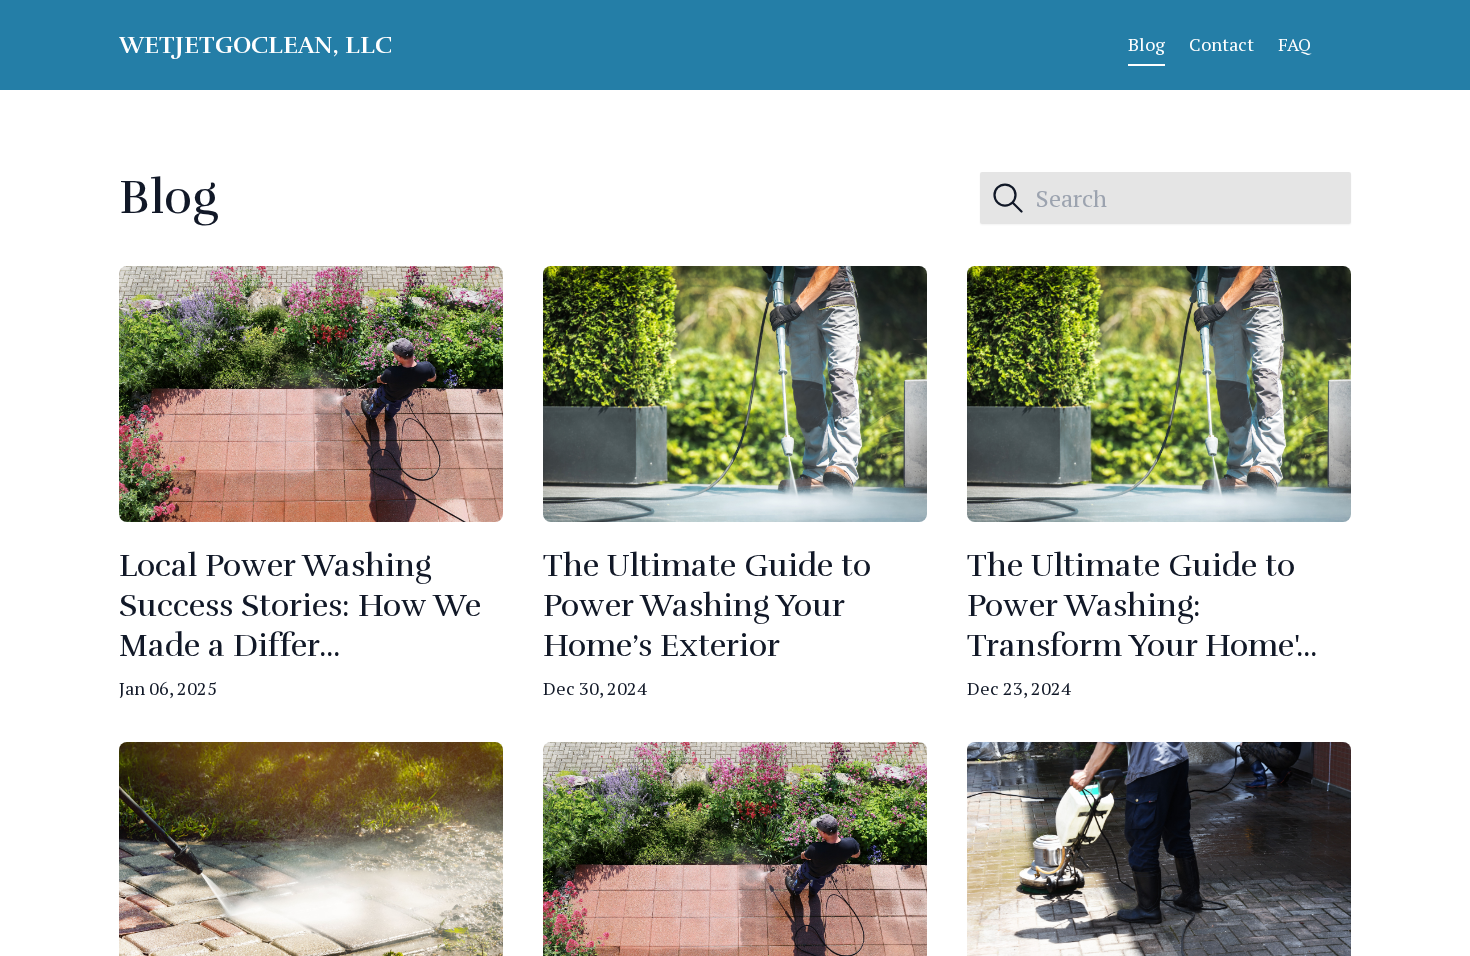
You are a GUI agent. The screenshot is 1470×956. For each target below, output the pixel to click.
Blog (1146, 44)
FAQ (1294, 44)
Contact (1221, 44)
